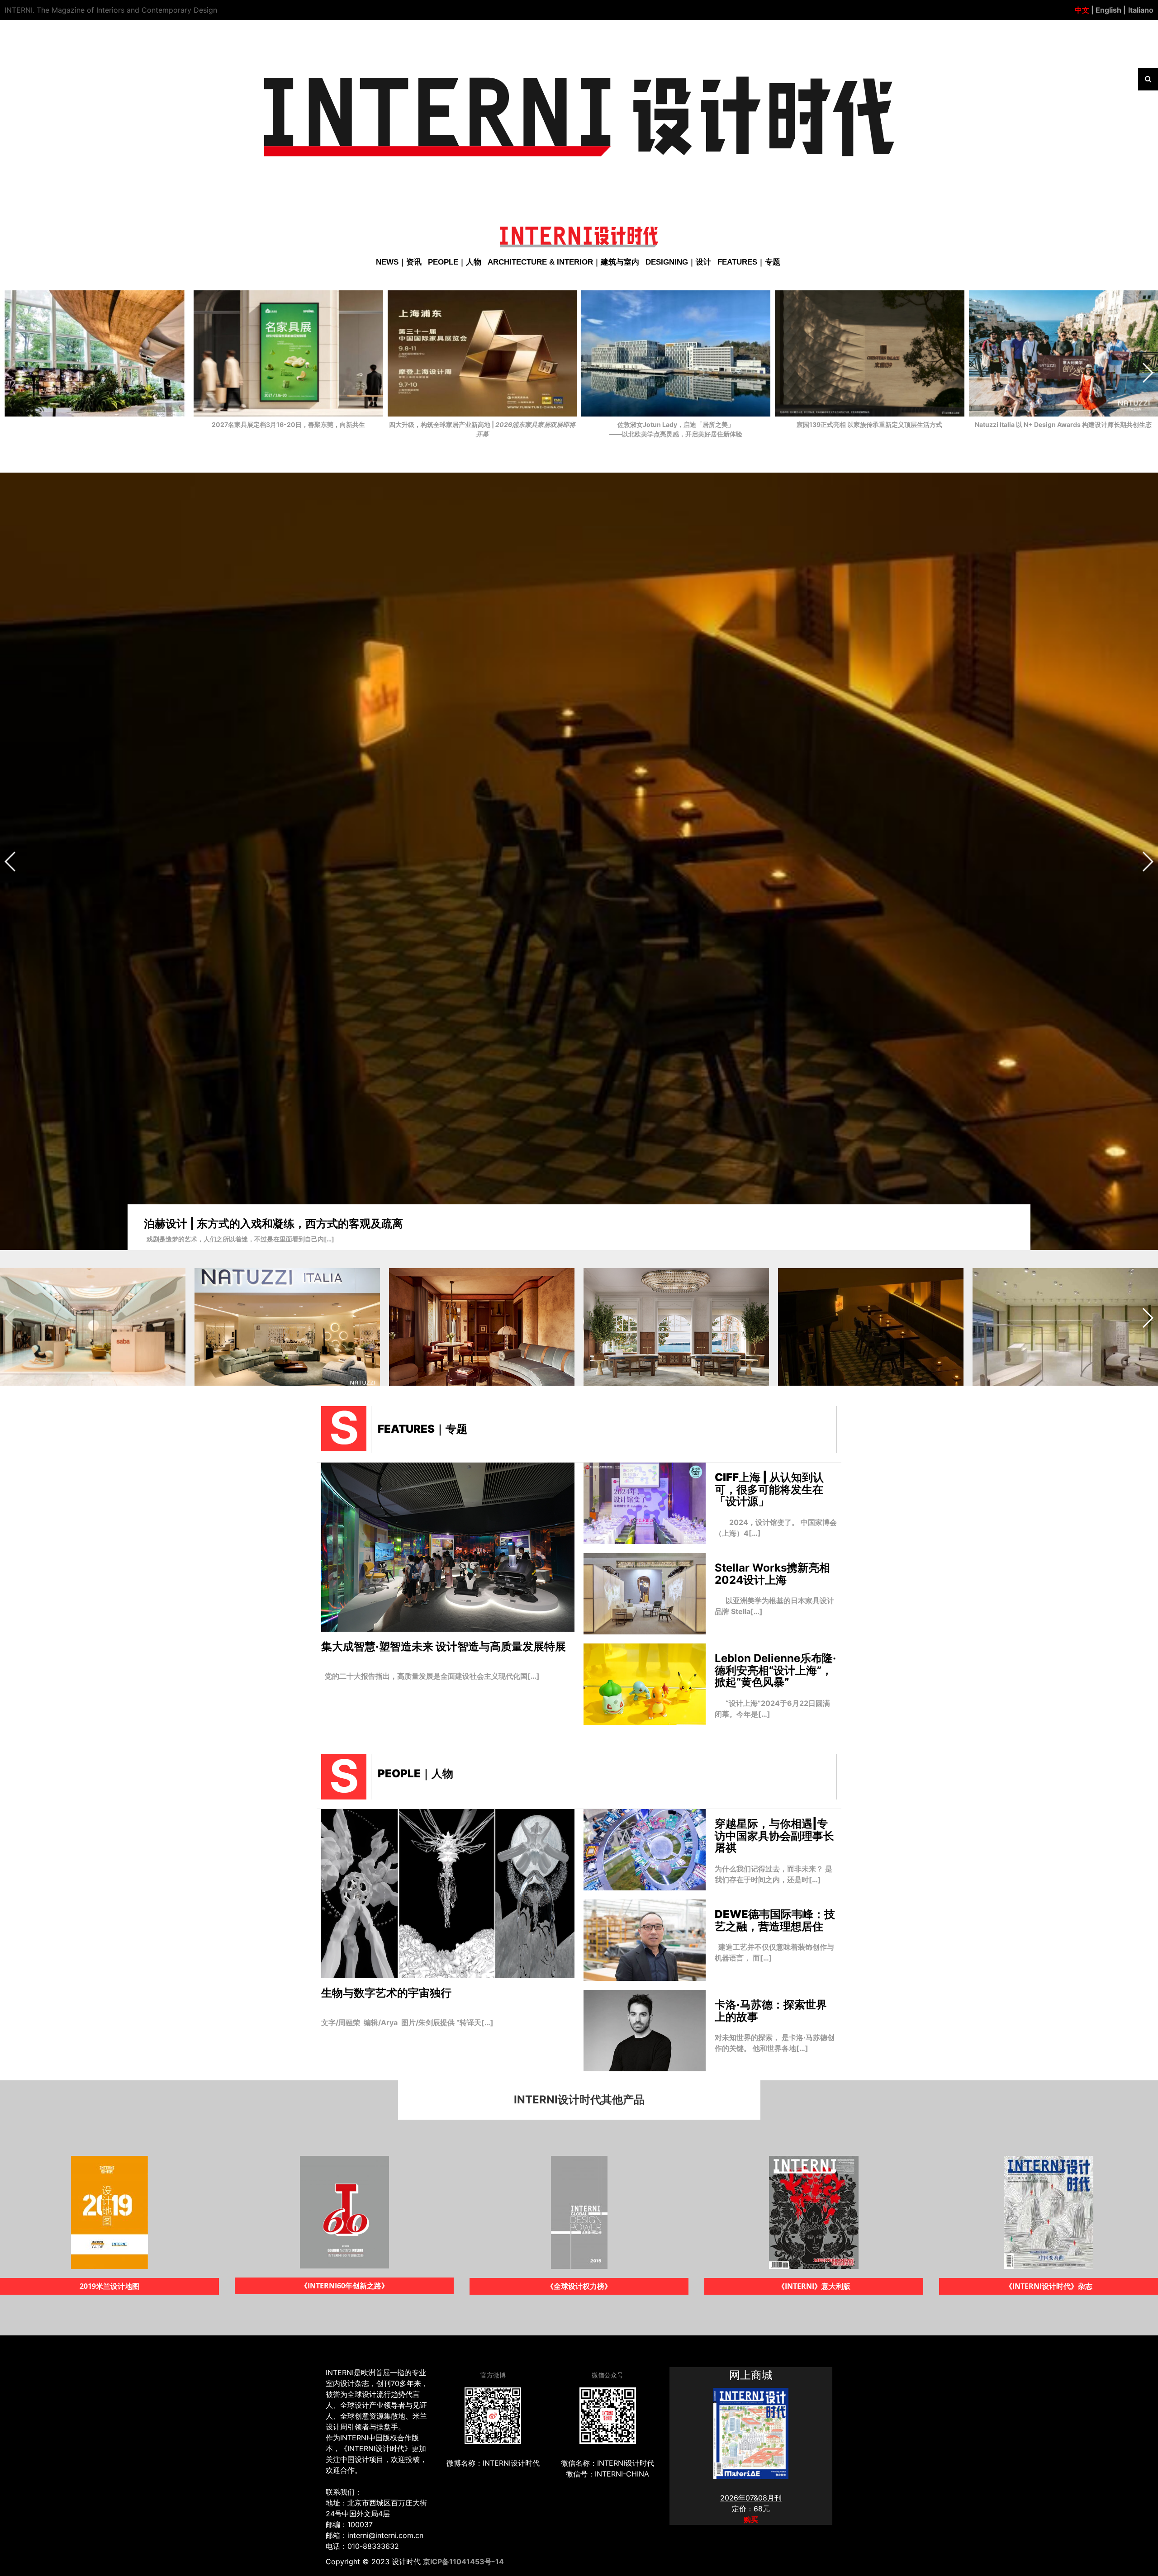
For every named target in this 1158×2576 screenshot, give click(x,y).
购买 (751, 2519)
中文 (1082, 10)
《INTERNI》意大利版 (344, 2286)
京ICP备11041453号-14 (463, 2562)
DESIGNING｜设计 (678, 262)
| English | (1108, 10)
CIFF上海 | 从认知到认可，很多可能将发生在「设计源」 (769, 1489)
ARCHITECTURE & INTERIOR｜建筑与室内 (563, 262)
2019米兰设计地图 (814, 2286)
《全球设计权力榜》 (109, 2286)
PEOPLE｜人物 (455, 262)
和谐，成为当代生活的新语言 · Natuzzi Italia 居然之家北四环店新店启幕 (320, 1219)
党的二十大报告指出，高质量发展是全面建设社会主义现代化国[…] (430, 1676)
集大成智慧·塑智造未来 (444, 1646)
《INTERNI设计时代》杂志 (579, 2286)
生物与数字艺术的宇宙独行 (386, 1993)
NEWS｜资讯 (399, 262)
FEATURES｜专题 (749, 262)
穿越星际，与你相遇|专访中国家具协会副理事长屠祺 (774, 1836)
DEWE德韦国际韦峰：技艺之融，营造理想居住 (775, 1920)
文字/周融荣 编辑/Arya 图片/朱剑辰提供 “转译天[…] (407, 2022)
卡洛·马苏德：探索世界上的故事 (771, 2010)
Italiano (1141, 10)
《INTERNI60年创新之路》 (1049, 2286)
